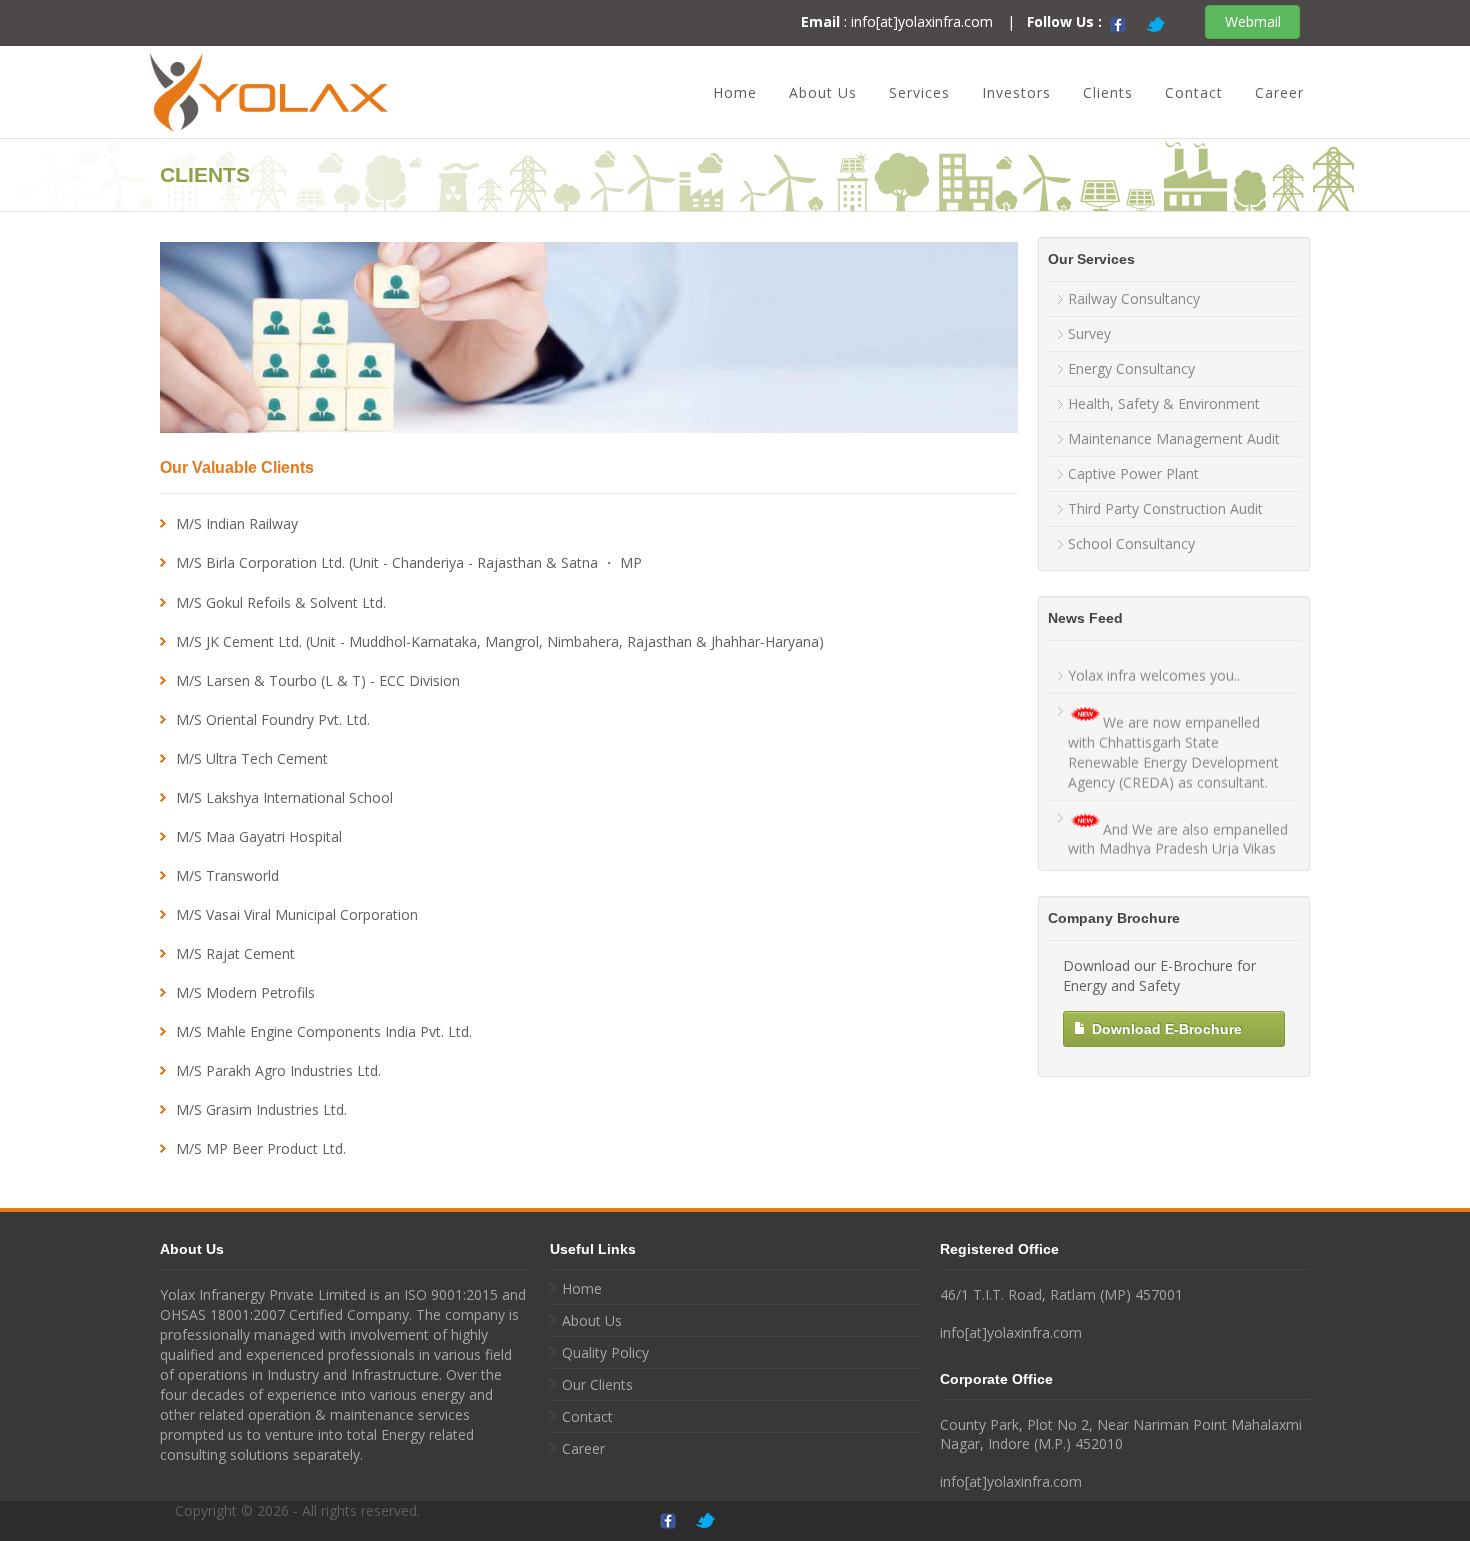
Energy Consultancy (1131, 368)
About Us (823, 92)
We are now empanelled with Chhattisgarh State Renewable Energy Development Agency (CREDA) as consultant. (1173, 742)
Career (1279, 92)
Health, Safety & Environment (1164, 403)
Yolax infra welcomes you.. (1154, 665)
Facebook (670, 1521)
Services (919, 92)
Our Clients (597, 1384)
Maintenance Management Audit (1174, 438)
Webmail (1253, 21)
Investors (1016, 92)
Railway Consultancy (1134, 298)
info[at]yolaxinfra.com (922, 21)
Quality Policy (605, 1352)
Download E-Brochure (1167, 1029)
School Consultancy (1131, 543)
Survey (1089, 333)
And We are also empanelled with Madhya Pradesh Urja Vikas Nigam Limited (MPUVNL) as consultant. (1178, 848)
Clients (1108, 92)
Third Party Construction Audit (1165, 508)
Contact (1194, 92)
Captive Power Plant (1133, 473)
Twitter (705, 1521)
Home (735, 92)
